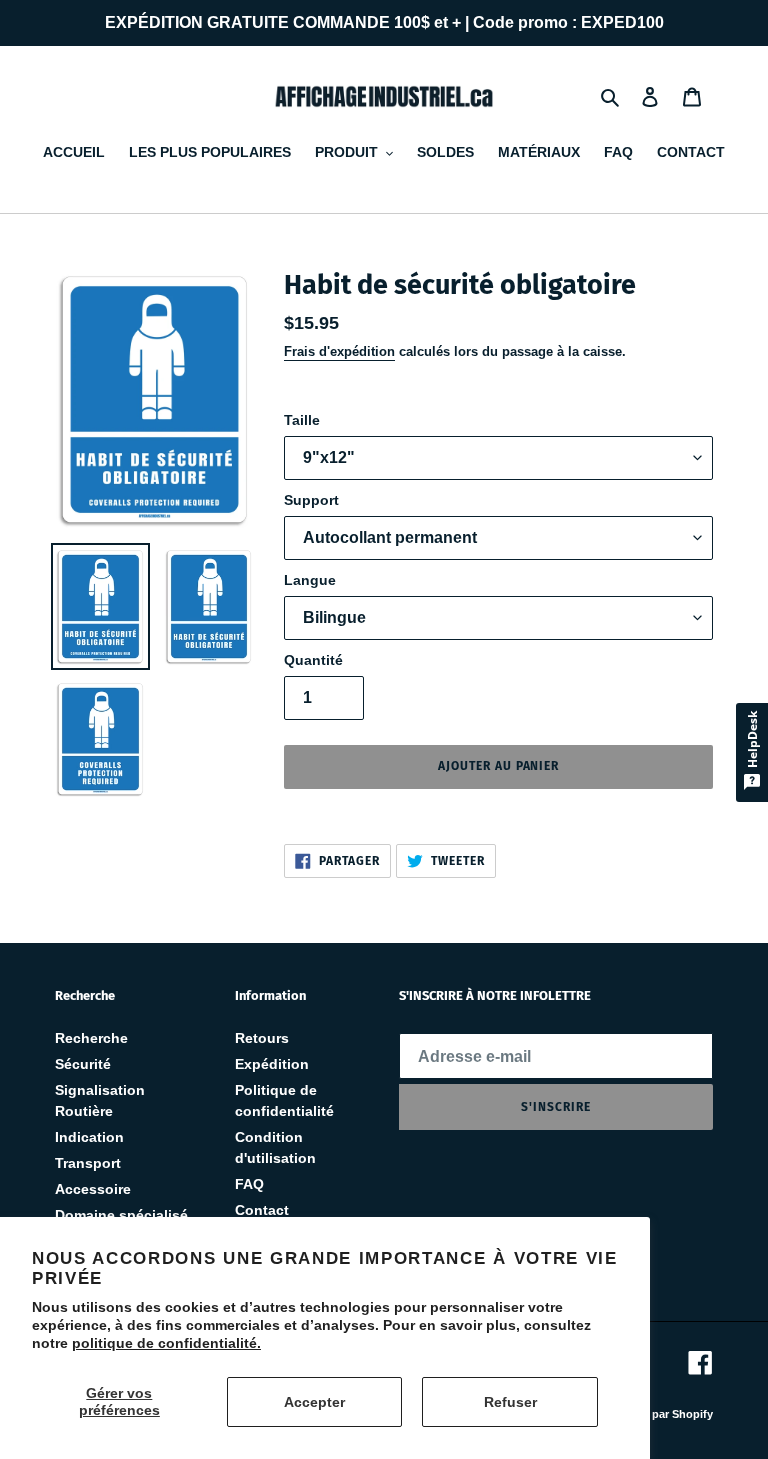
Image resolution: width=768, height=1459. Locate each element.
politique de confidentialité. (166, 1343)
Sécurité (83, 1064)
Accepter (314, 1402)
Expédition (272, 1064)
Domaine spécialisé (121, 1215)
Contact (262, 1210)
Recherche (91, 1038)
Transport (88, 1163)
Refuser (510, 1402)
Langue (310, 580)
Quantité (313, 660)
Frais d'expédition (339, 351)
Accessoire (93, 1189)
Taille (302, 420)
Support (311, 500)
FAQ (249, 1184)
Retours (262, 1038)
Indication (89, 1137)
